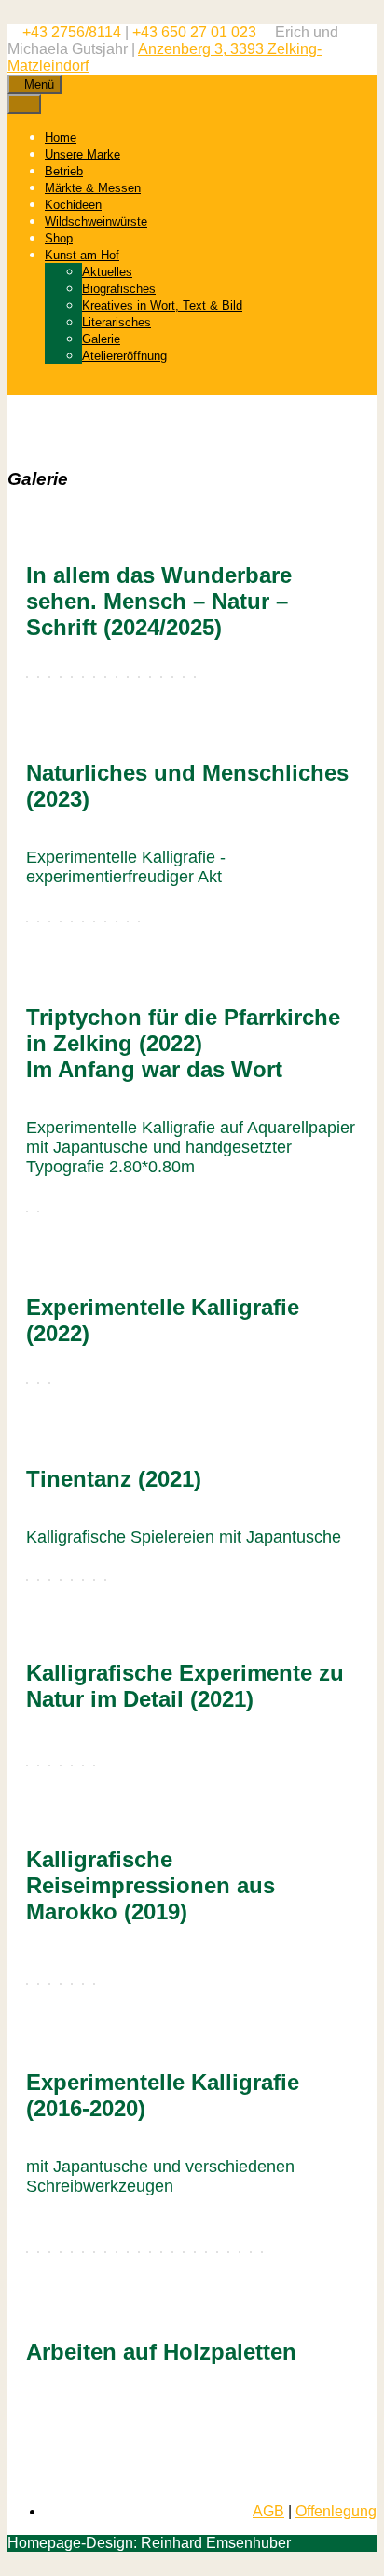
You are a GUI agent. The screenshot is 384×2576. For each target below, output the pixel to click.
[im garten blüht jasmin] (94, 2252)
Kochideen (73, 205)
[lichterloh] (27, 1383)
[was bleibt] (72, 2252)
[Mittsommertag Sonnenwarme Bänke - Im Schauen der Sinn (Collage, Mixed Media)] (105, 921)
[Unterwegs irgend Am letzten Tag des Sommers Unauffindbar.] (72, 1766)
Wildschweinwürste (96, 222)
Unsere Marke (82, 154)
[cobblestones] (128, 677)
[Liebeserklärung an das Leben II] (184, 2252)
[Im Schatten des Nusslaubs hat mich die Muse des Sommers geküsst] (240, 2252)
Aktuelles (107, 272)
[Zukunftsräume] (72, 677)
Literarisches (117, 322)
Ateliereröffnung (124, 356)
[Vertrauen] (49, 677)
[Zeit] (195, 2252)
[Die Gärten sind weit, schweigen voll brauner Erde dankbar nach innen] (61, 921)
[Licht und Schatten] (38, 1383)
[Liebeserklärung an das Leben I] (172, 2252)
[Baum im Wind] (139, 677)
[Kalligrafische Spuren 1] (83, 677)
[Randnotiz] (117, 2252)
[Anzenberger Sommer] (251, 2252)
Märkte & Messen (93, 188)
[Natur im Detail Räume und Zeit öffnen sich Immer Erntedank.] (38, 1766)
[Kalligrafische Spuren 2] (94, 677)
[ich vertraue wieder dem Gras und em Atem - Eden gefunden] (27, 2252)
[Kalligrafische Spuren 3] (105, 677)
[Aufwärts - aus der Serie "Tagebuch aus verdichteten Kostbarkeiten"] (161, 2252)
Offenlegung (336, 2511)
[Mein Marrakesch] (38, 1984)
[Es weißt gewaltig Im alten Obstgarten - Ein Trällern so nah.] (61, 1766)
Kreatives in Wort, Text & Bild (162, 305)
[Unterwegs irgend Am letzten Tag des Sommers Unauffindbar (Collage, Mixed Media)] (83, 921)
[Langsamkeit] (27, 677)
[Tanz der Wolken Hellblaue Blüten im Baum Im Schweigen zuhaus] (27, 921)
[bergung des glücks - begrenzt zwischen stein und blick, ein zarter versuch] (83, 2252)
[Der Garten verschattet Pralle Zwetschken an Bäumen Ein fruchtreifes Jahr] (49, 921)
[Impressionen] (27, 1984)
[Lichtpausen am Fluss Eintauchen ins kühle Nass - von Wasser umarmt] (38, 921)
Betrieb (64, 171)
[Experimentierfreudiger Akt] (150, 677)
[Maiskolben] (262, 2252)
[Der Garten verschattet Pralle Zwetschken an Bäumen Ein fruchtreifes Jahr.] (83, 1766)
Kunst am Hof (82, 255)
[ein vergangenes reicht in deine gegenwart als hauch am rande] (38, 2252)
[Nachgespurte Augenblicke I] (61, 1984)
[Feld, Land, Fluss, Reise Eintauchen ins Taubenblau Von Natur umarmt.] (27, 1766)
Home (61, 138)
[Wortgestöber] (128, 2252)
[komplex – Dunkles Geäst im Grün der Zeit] (61, 2252)
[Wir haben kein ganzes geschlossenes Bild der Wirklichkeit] (49, 1383)
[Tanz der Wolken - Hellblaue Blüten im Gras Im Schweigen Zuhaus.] (49, 1766)
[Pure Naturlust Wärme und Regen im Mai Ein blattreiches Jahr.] (94, 1766)
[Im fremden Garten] (217, 2252)
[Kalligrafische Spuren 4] (117, 677)
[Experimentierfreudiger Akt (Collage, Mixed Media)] (128, 921)
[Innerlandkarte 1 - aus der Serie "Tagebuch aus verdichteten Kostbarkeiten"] (139, 2252)
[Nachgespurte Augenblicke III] (83, 1984)
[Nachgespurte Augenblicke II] (72, 1984)
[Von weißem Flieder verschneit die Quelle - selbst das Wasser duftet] (228, 2252)
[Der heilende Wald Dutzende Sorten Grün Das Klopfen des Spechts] (72, 921)
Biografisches (119, 289)
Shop (59, 238)
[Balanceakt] (105, 2252)
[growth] (61, 677)
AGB (268, 2511)
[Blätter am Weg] (206, 2252)
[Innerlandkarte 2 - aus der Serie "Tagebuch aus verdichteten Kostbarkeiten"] (150, 2252)
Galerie (101, 339)
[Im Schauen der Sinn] (38, 677)
